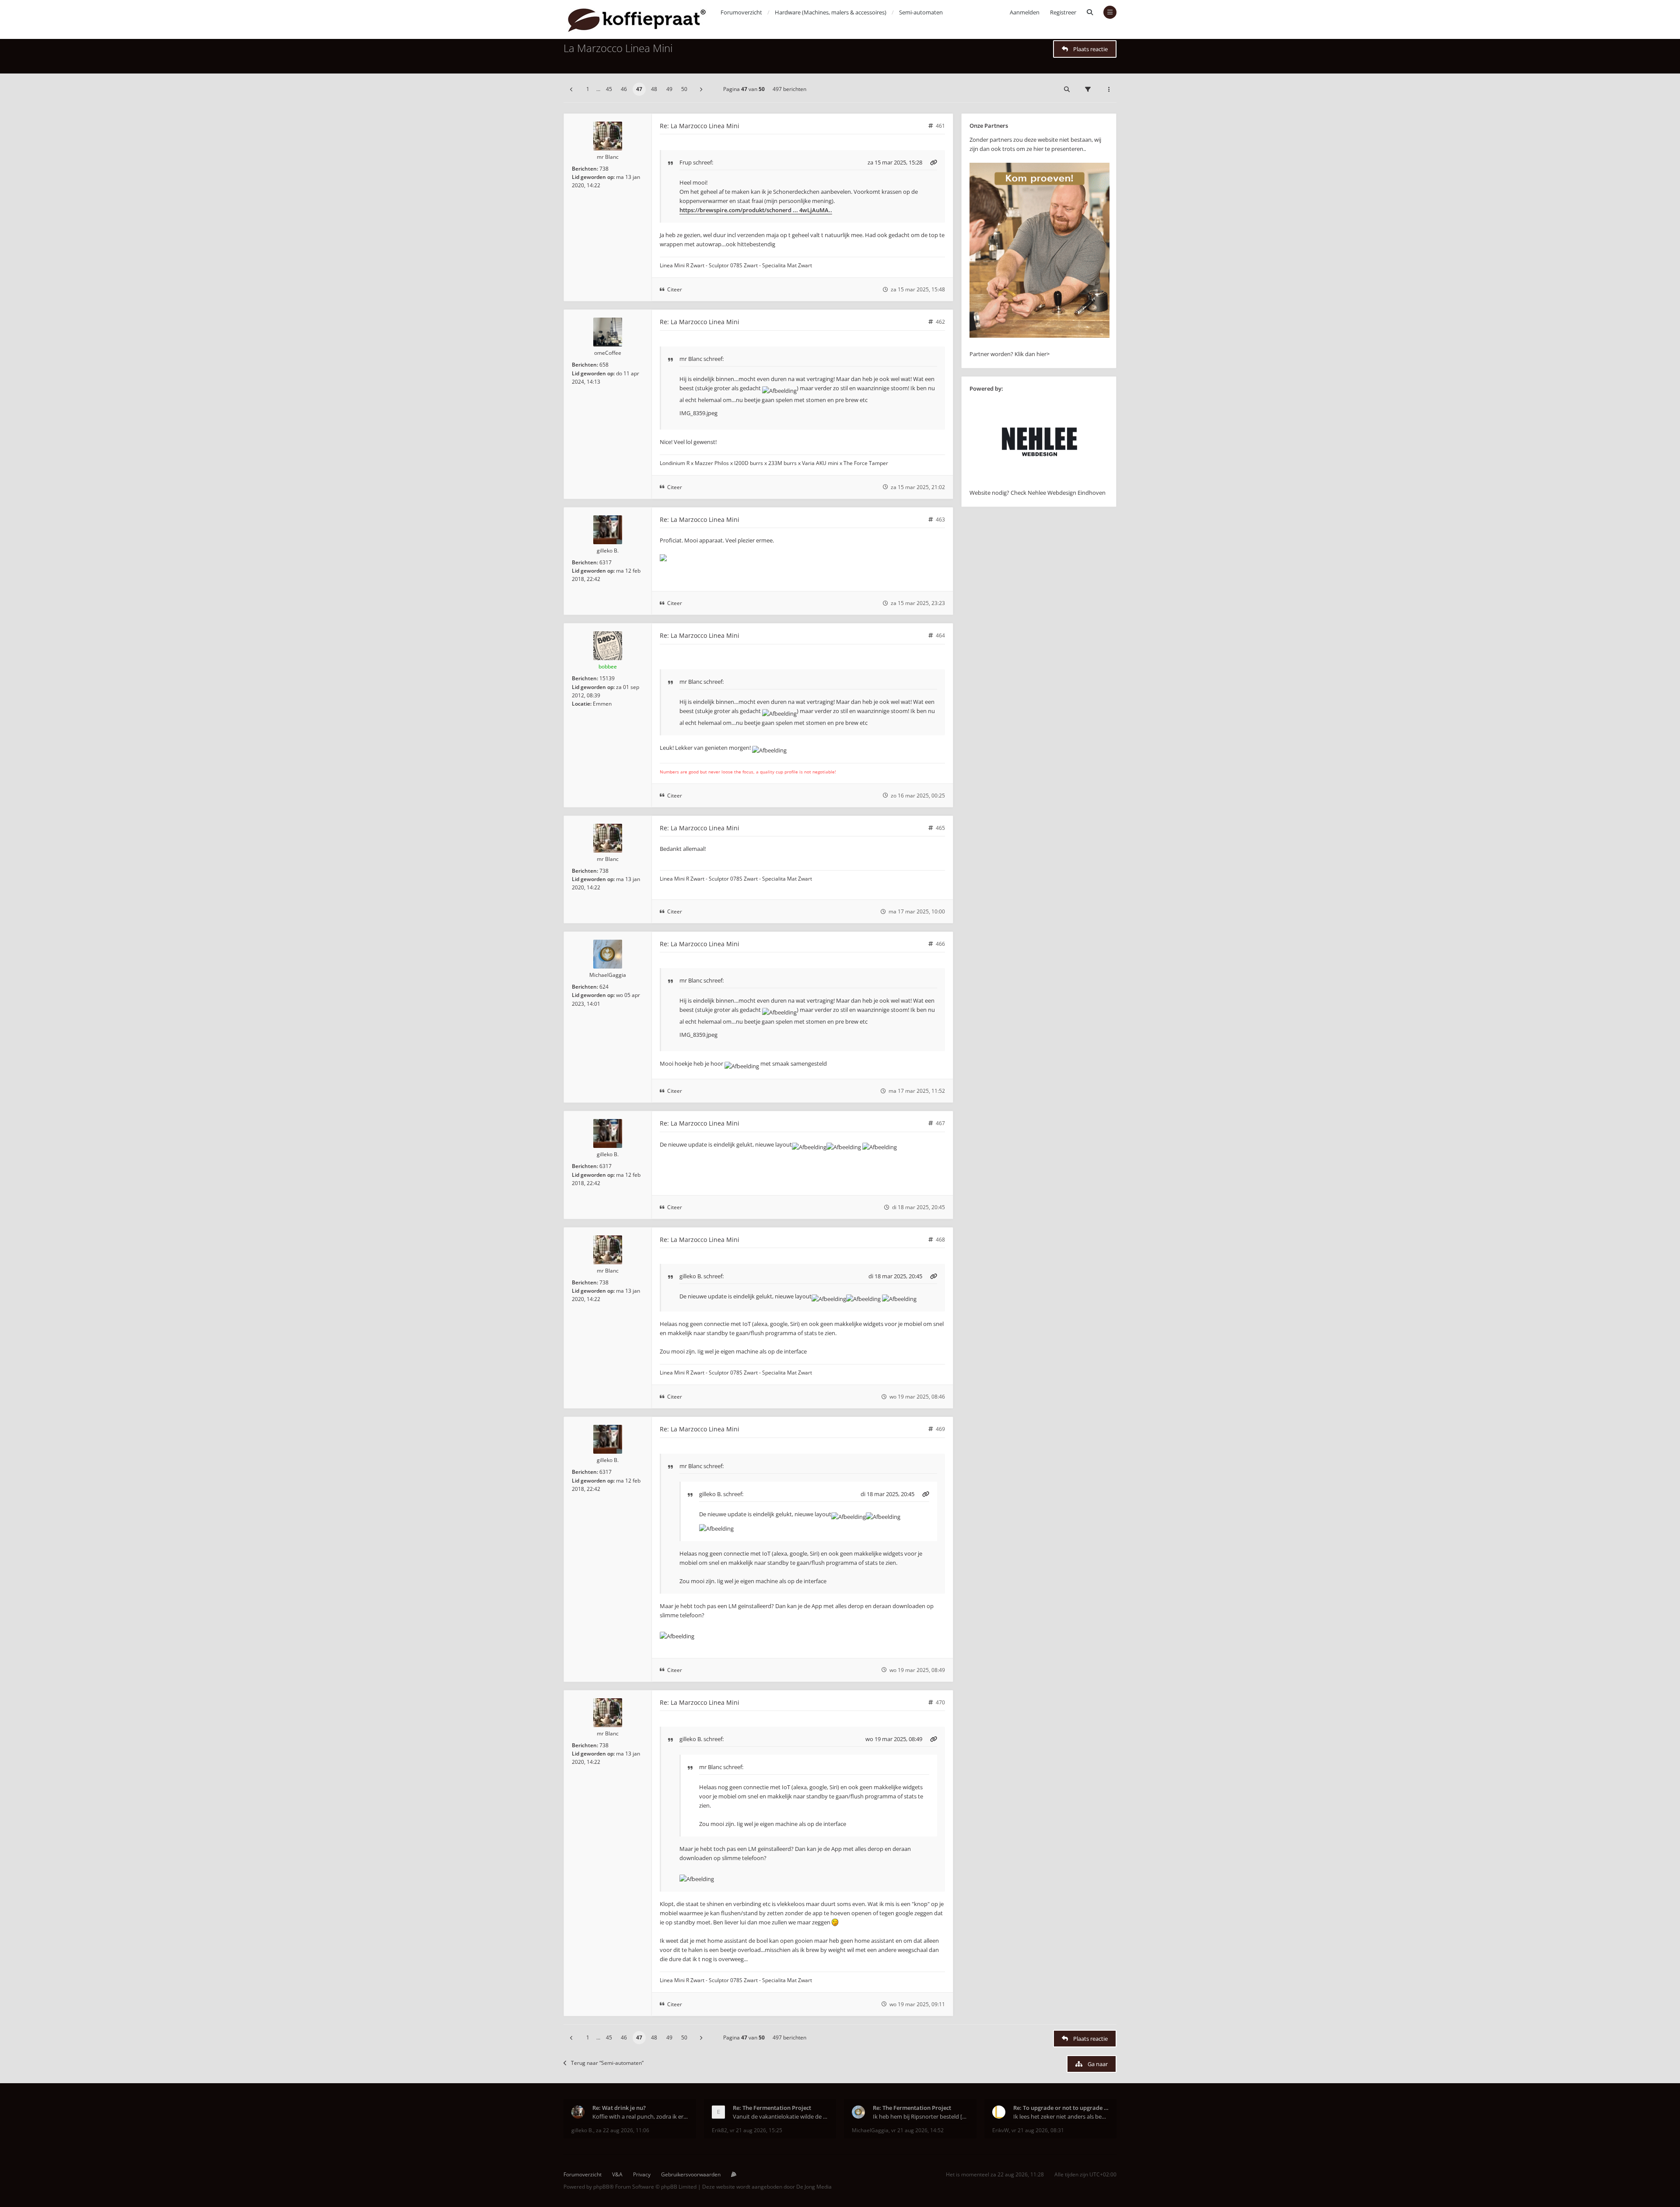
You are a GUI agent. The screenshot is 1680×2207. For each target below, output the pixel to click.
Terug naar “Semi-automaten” (607, 2063)
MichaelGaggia (608, 975)
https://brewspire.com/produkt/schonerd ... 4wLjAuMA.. (756, 210)
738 (604, 169)
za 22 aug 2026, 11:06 (623, 2130)
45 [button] (609, 89)
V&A (617, 2174)
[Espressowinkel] (1039, 336)
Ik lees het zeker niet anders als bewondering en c (1061, 2116)
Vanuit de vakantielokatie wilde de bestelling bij (781, 2116)
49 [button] (669, 89)
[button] (571, 89)
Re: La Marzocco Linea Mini (700, 126)
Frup (686, 162)
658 (604, 365)
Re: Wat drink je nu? (619, 2108)
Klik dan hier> (1032, 354)
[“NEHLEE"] (1039, 483)
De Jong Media (814, 2187)
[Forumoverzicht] (637, 19)
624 (604, 987)
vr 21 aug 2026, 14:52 (917, 2130)
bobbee (608, 666)
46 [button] (624, 89)
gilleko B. (608, 551)
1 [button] (588, 89)
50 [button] (684, 89)
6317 (605, 562)
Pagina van (744, 89)
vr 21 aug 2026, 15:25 (756, 2130)
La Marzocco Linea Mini (618, 48)
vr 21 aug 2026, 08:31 (1038, 2130)
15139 (607, 678)
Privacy (642, 2174)
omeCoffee (608, 353)
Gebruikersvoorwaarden (691, 2174)
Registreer (1063, 12)
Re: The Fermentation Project (772, 2108)
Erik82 (719, 2130)
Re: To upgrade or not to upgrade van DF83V (1061, 2108)
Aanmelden (1025, 12)
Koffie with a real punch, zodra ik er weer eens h (640, 2116)
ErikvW (1001, 2130)
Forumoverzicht (583, 2174)
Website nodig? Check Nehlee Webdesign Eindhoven (1038, 493)
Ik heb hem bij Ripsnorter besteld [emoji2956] (921, 2116)
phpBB (601, 2187)
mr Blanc (608, 157)
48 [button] (654, 89)
